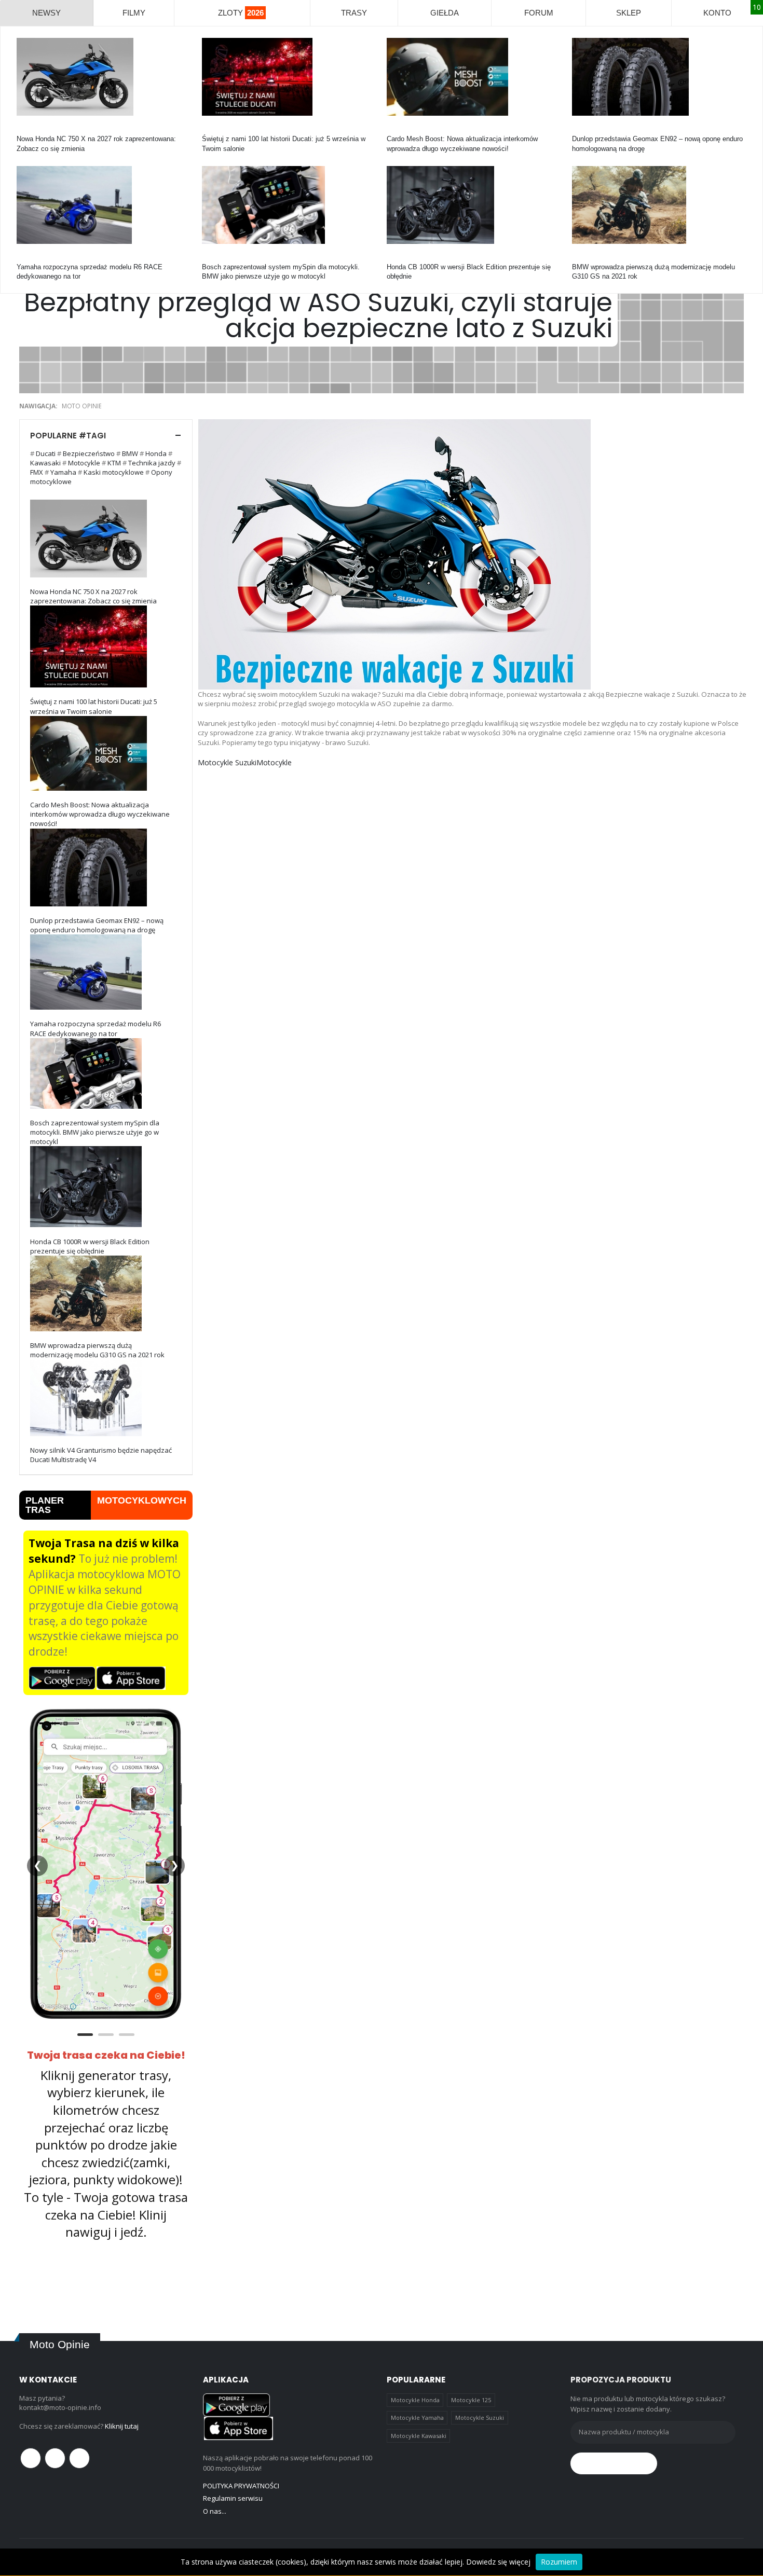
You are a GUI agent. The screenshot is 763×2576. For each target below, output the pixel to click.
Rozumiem (559, 2562)
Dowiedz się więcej (498, 2562)
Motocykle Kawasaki (419, 2436)
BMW (580, 258)
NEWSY (46, 13)
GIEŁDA (445, 13)
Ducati (212, 129)
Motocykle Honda (415, 2400)
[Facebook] (31, 2458)
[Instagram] (79, 2458)
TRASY (354, 13)
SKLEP (629, 13)
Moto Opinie (82, 406)
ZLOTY (241, 13)
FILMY (134, 13)
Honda (26, 129)
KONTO (717, 13)
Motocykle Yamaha (417, 2417)
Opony (582, 129)
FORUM (539, 13)
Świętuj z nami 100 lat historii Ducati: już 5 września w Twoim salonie (94, 706)
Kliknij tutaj (122, 2426)
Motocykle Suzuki (227, 762)
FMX (37, 472)
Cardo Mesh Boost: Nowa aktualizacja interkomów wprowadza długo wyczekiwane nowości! (100, 814)
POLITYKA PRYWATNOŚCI (241, 2486)
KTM (114, 463)
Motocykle (217, 258)
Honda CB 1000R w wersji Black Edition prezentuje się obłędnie (90, 1246)
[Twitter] (55, 2458)
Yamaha (29, 258)
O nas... (215, 2511)
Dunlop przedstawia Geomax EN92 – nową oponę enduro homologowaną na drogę (97, 925)
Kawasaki (45, 463)
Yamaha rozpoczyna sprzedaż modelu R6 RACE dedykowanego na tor (96, 1028)
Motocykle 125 (471, 2400)
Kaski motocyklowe (114, 472)
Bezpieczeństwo (89, 453)
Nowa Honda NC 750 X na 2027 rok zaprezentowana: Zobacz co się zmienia (93, 596)
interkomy (401, 129)
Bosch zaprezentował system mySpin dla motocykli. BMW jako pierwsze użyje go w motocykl (95, 1132)
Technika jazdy (152, 463)
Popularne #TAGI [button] (68, 436)
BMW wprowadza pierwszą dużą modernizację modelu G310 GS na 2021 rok (97, 1350)
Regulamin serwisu (233, 2498)
